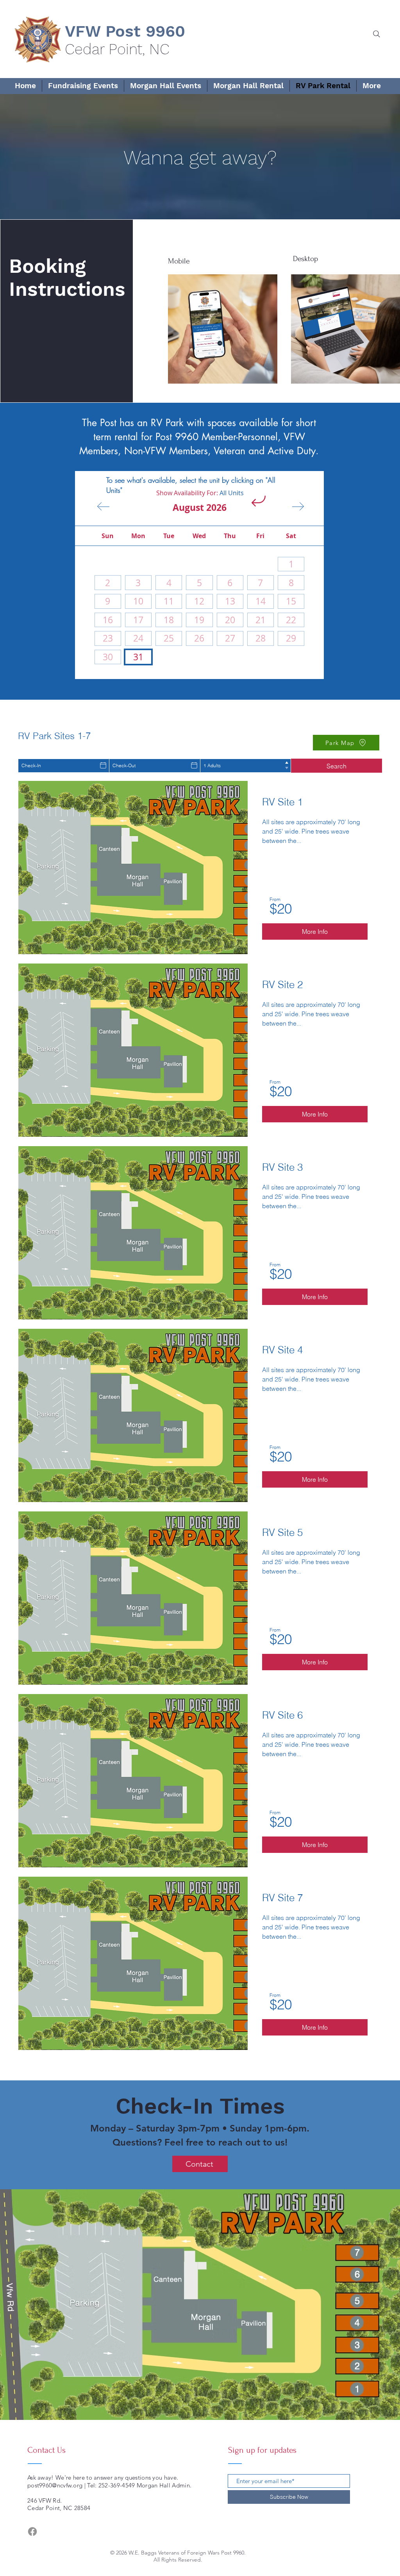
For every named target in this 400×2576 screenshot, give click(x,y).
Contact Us (46, 2450)
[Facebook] (32, 2532)
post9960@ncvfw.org (55, 2485)
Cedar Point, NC (117, 49)
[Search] (376, 34)
